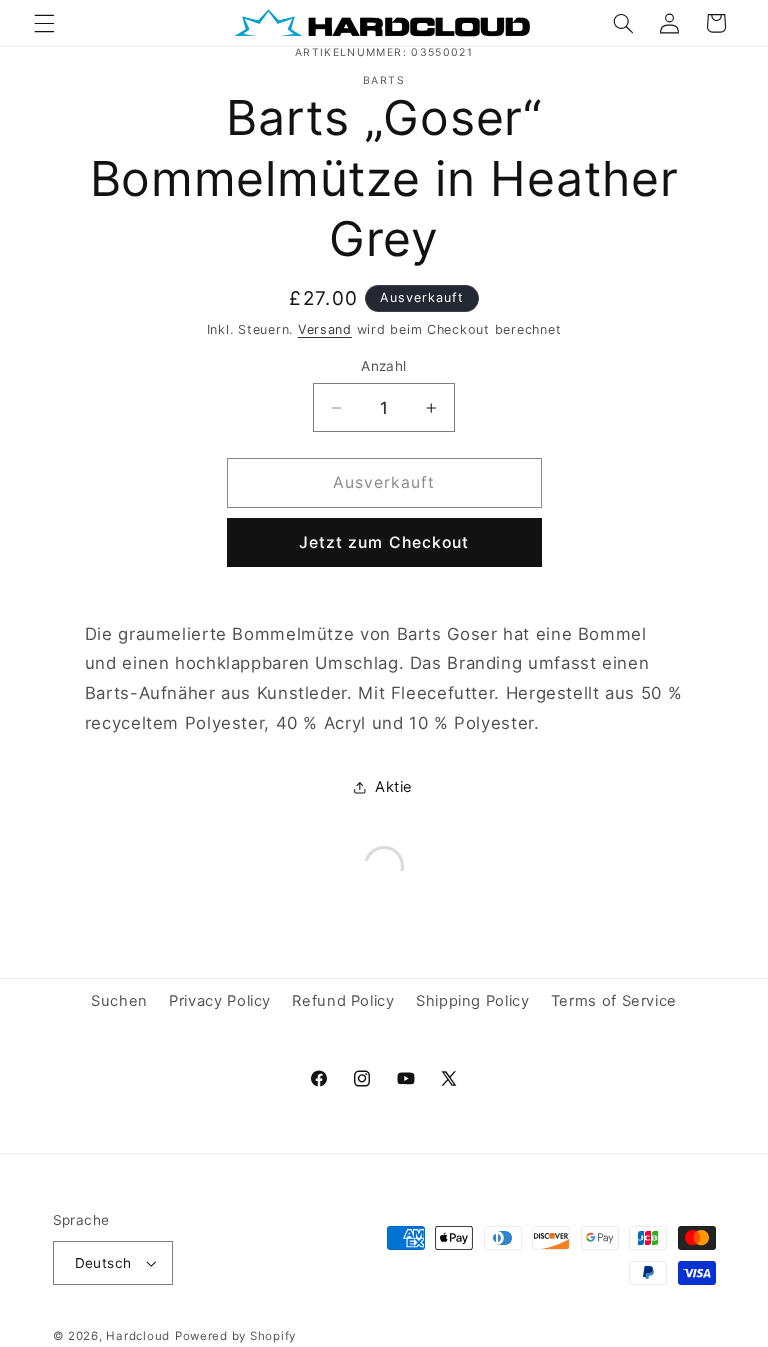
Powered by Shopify (235, 1336)
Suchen (119, 1001)
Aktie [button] (394, 787)
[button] (44, 23)
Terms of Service (614, 1001)
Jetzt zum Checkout (384, 542)
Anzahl (384, 366)
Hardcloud (138, 1336)
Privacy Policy (220, 1001)
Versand (325, 329)
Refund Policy (343, 1001)
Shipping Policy (472, 1001)
